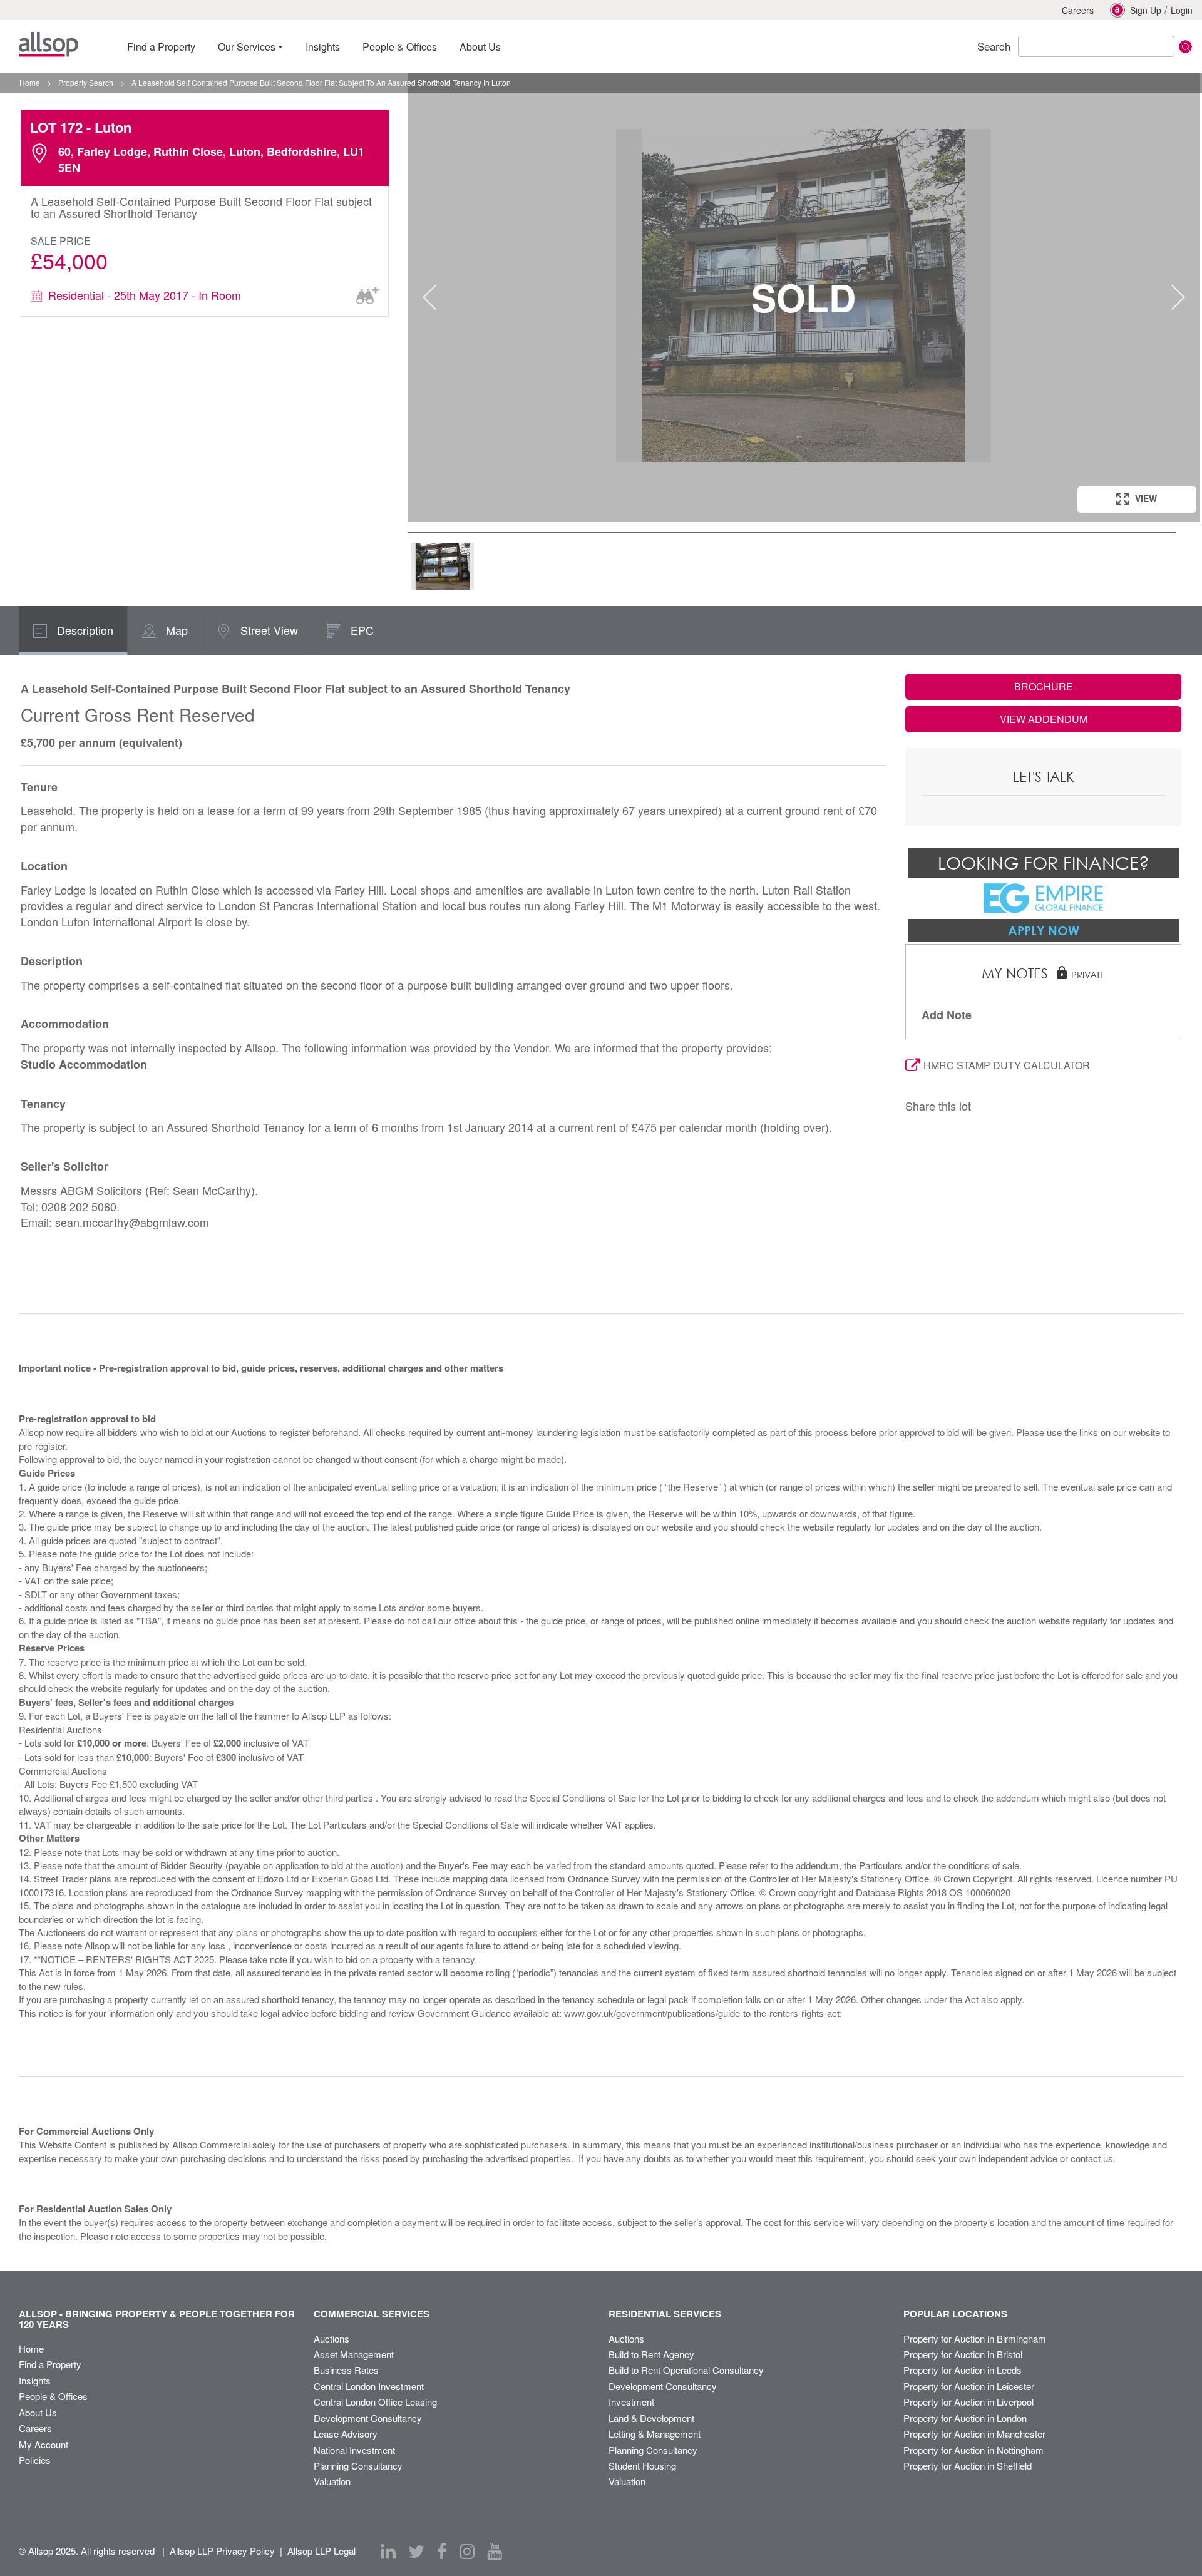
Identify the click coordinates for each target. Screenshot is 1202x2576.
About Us (38, 2412)
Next (1178, 297)
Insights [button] (323, 47)
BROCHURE (1044, 686)
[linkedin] (388, 2552)
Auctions (331, 2338)
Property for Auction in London (965, 2418)
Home (31, 2348)
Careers (1078, 10)
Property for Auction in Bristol (963, 2354)
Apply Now (1044, 930)
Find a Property (50, 2364)
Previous (429, 297)
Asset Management (354, 2354)
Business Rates (346, 2370)
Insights (35, 2380)
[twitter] (416, 2552)
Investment (631, 2402)
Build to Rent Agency (651, 2354)
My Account (44, 2444)
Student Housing (642, 2466)
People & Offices (53, 2396)
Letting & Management (655, 2434)
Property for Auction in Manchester (974, 2434)
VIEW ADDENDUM (1044, 719)
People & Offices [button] (400, 47)
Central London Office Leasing (375, 2402)
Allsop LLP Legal (321, 2551)
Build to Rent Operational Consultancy (686, 2370)
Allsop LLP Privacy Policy (222, 2551)
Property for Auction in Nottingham (973, 2450)
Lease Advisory (346, 2434)
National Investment (354, 2450)
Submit (1185, 47)
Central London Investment (369, 2386)
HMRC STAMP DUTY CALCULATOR (1007, 1065)
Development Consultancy (368, 2418)
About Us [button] (480, 47)
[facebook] (442, 2552)
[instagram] (467, 2552)
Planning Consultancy (358, 2466)
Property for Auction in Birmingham (975, 2338)
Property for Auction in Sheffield (968, 2466)
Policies (35, 2460)
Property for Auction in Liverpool (968, 2402)
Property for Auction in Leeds (963, 2370)
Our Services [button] (247, 47)
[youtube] (495, 2552)
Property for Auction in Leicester (969, 2386)
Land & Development (651, 2418)
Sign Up (1146, 10)
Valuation (332, 2481)
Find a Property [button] (161, 47)
